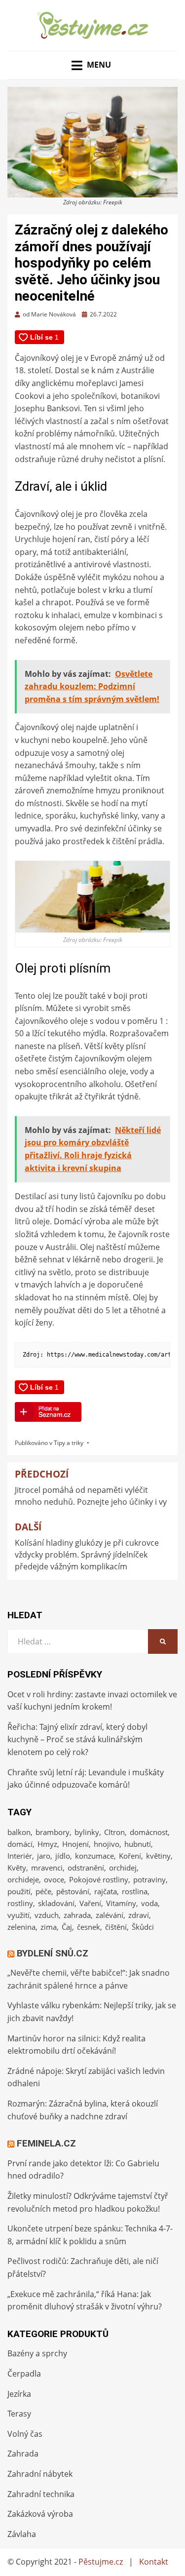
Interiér (20, 1856)
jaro (44, 1856)
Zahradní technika (41, 2494)
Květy (17, 1868)
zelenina (21, 1927)
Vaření (90, 1903)
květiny (158, 1856)
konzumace (94, 1856)
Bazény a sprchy (37, 2353)
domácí (20, 1844)
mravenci (47, 1868)
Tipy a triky (69, 1443)
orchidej (123, 1868)
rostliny (20, 1903)
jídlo (63, 1856)
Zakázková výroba (40, 2514)
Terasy (19, 2414)
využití (18, 1915)
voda (149, 1903)
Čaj (67, 1927)
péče (43, 1891)
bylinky (87, 1832)
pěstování (73, 1891)
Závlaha (22, 2534)
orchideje (23, 1879)
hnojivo (107, 1844)
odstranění (86, 1868)
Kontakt (154, 2562)
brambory (53, 1832)
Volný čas (25, 2434)
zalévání (110, 1915)
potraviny (149, 1879)
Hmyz (47, 1844)
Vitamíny (121, 1903)
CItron (114, 1832)
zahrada (77, 1915)
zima (49, 1927)
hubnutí (138, 1844)
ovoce (54, 1879)
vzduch (47, 1915)
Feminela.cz (46, 2143)
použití (19, 1891)
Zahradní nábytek (40, 2474)
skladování (56, 1903)
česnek (89, 1927)
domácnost (149, 1832)
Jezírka (19, 2394)
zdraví (139, 1915)
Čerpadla (24, 2374)
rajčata (106, 1891)
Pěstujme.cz (101, 2562)
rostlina (135, 1891)
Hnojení (75, 1844)
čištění (116, 1927)
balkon (19, 1832)
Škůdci (143, 1927)
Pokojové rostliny (99, 1879)
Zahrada (23, 2454)
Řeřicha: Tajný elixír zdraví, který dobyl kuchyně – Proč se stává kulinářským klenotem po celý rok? (77, 1739)
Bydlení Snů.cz (53, 1953)
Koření (130, 1856)
